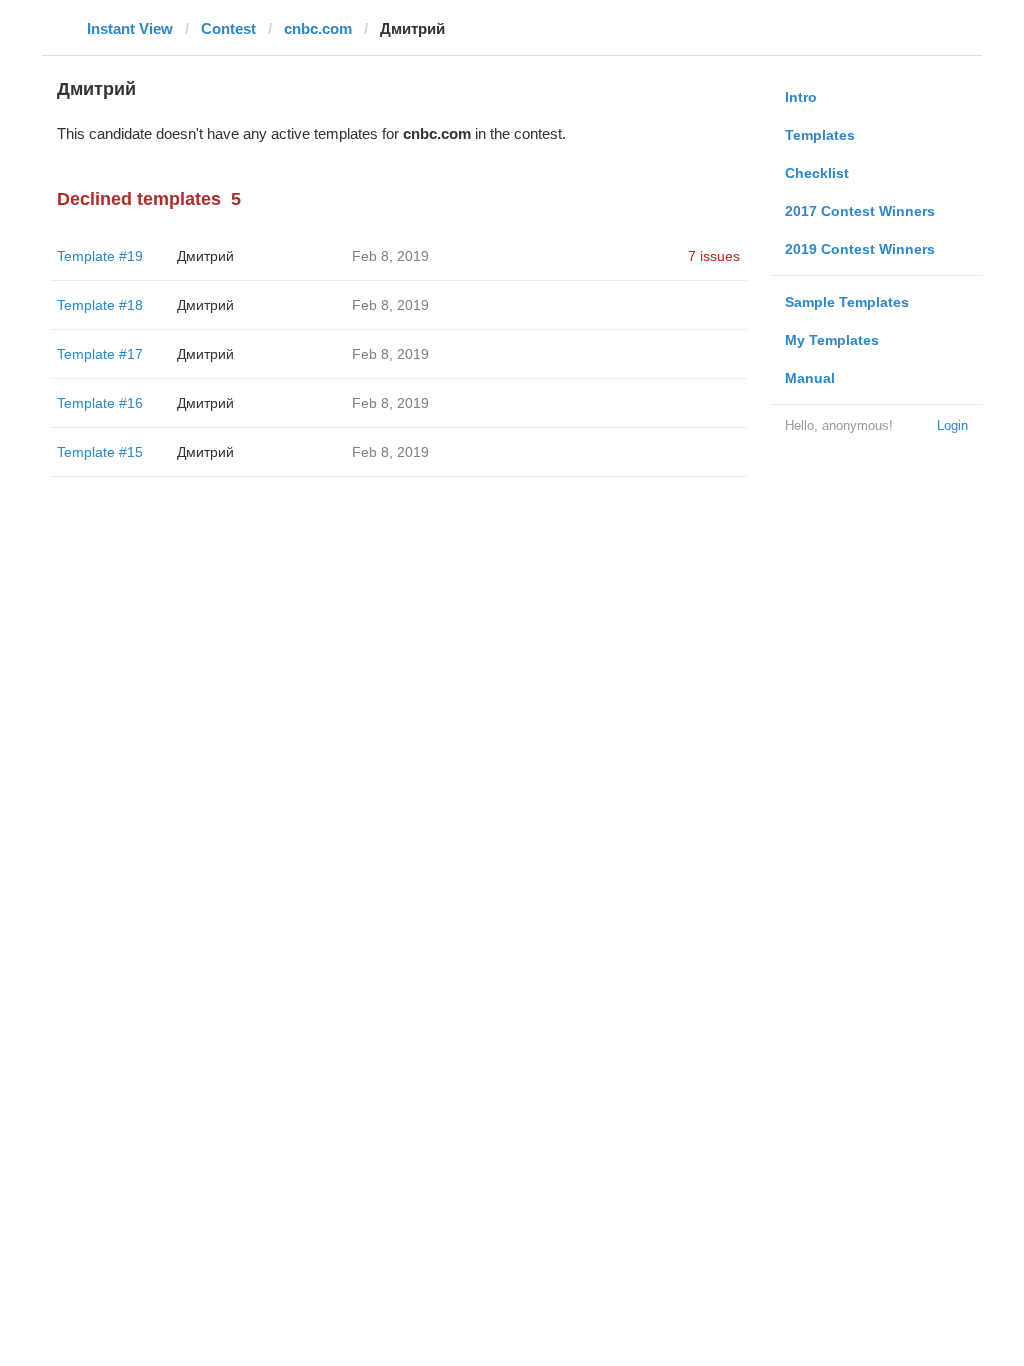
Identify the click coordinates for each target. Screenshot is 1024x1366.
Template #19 (100, 256)
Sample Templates (847, 302)
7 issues (714, 256)
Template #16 (100, 403)
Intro (801, 97)
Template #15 (100, 452)
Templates (820, 135)
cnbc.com (318, 28)
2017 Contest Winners (860, 211)
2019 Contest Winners (860, 249)
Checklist (817, 173)
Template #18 (100, 305)
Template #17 (100, 354)
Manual (810, 378)
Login (952, 425)
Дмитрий (205, 256)
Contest (228, 28)
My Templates (832, 340)
